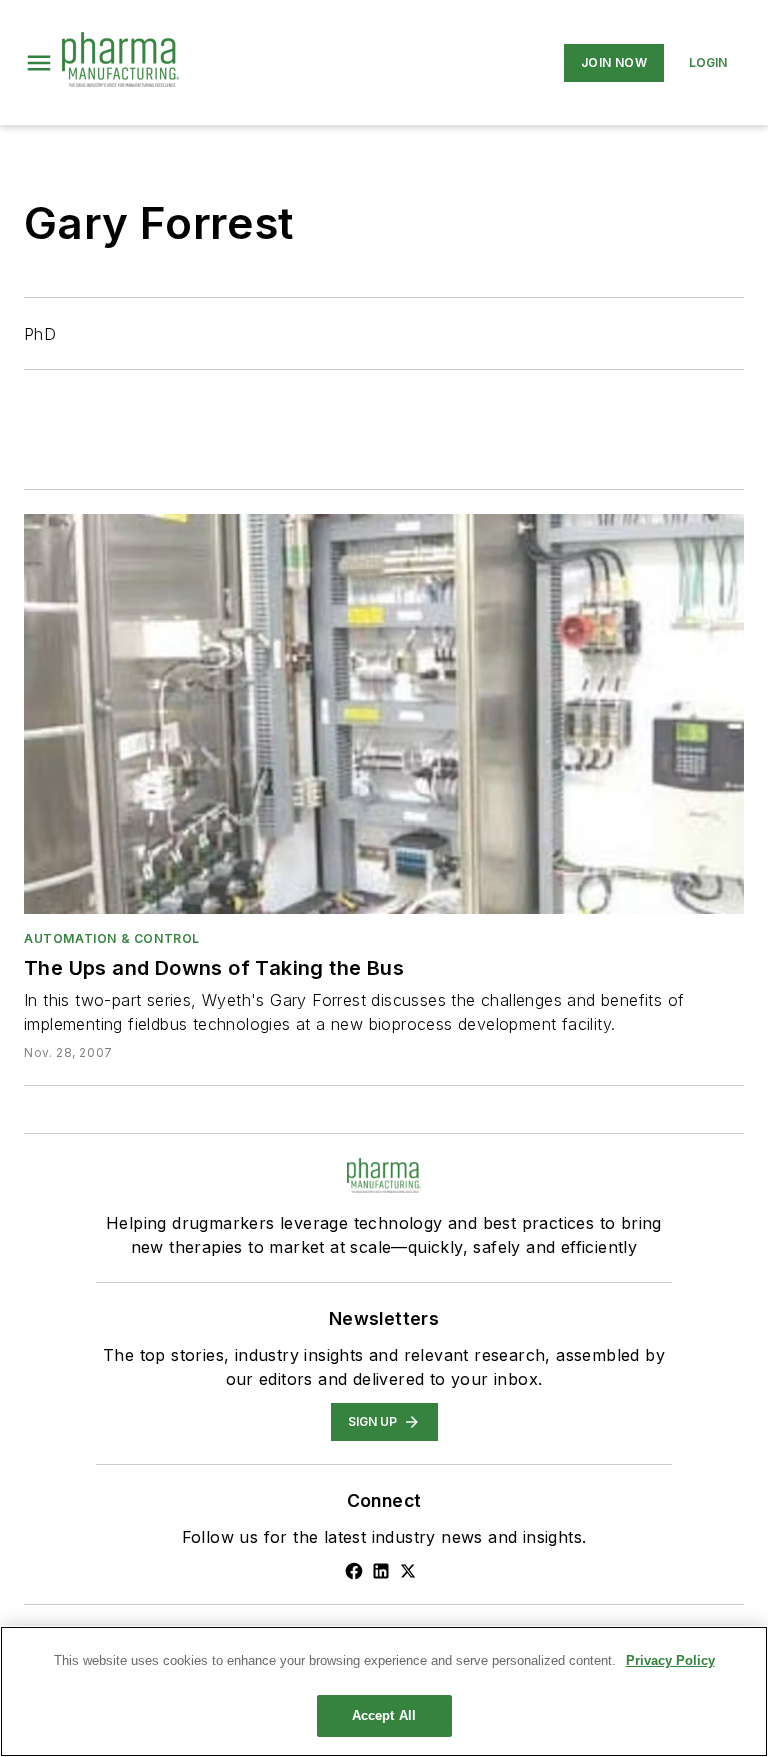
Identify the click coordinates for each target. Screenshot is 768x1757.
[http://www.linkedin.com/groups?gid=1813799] (381, 1571)
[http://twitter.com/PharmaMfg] (408, 1571)
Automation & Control (112, 938)
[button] (39, 63)
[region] (384, 1691)
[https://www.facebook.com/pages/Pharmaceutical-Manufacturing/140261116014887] (354, 1571)
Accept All (384, 1715)
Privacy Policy (670, 1660)
